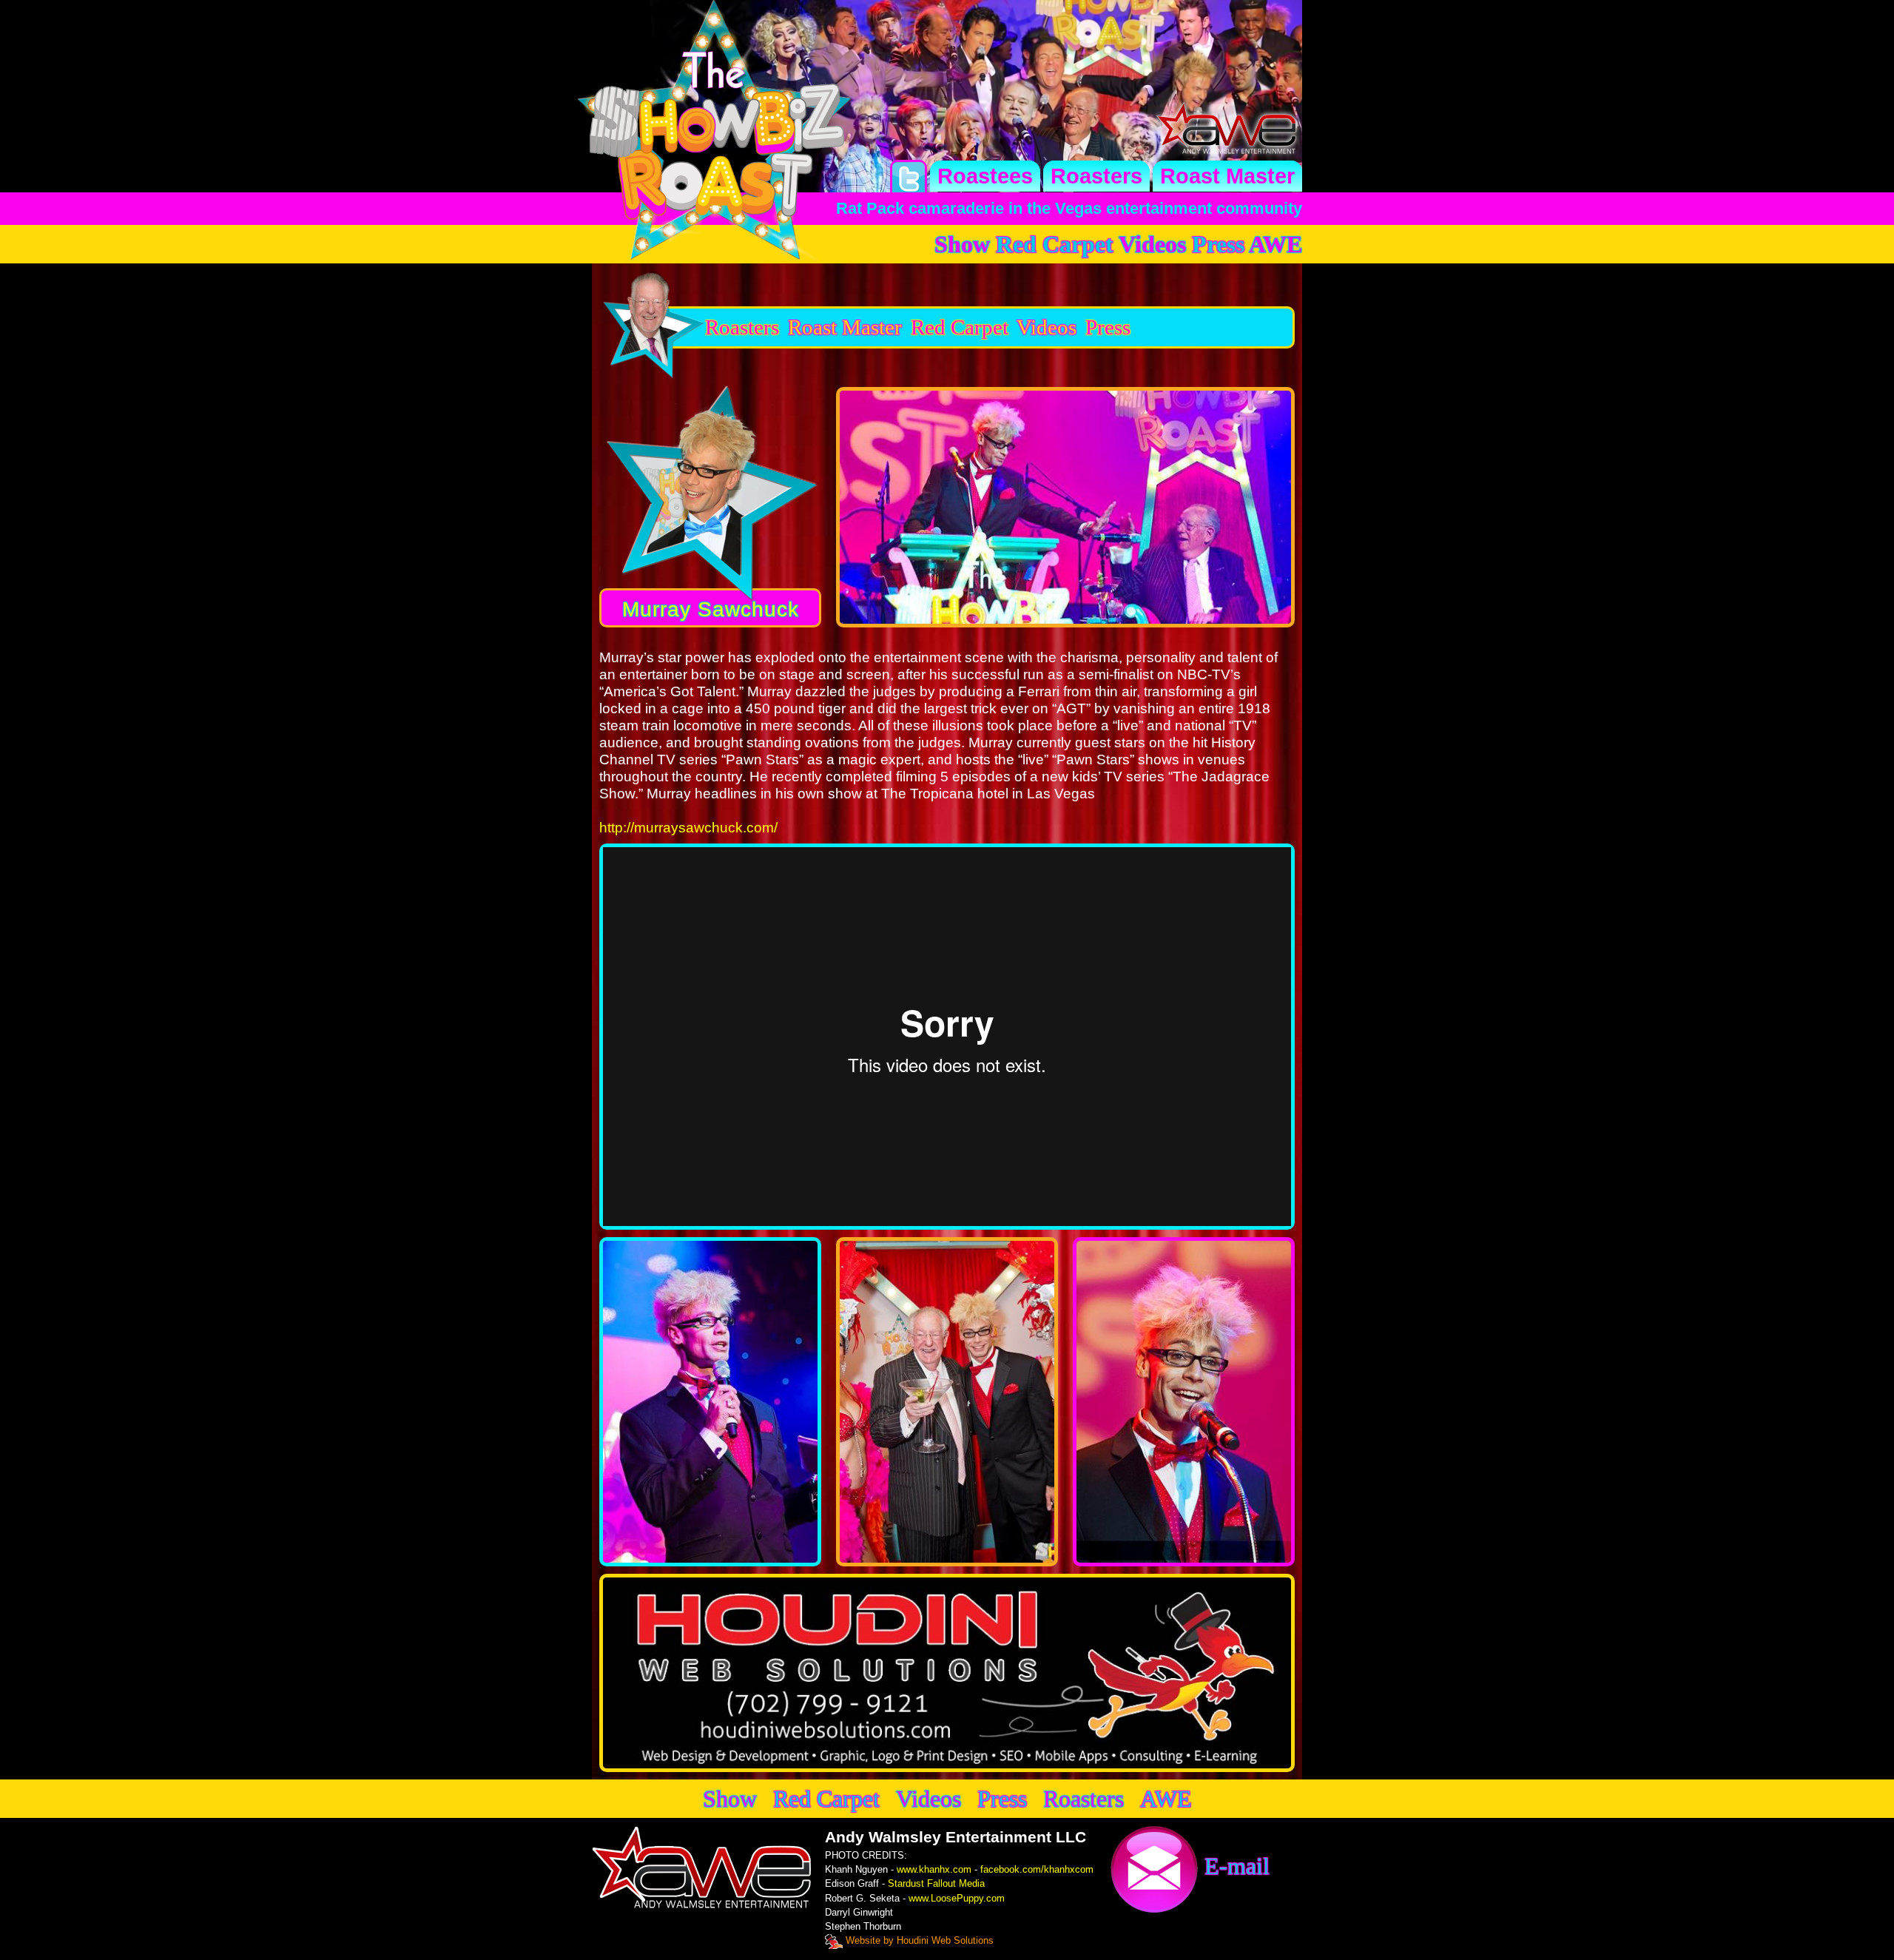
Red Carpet (1055, 244)
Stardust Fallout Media (936, 1883)
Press (1218, 244)
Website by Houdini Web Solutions (918, 1940)
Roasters (1096, 176)
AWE (1275, 244)
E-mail (1234, 1866)
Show (962, 244)
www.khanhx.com (934, 1869)
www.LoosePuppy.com (957, 1898)
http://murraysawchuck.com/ (688, 828)
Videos (1152, 244)
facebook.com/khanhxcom (1037, 1869)
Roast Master (1227, 176)
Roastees (985, 176)
